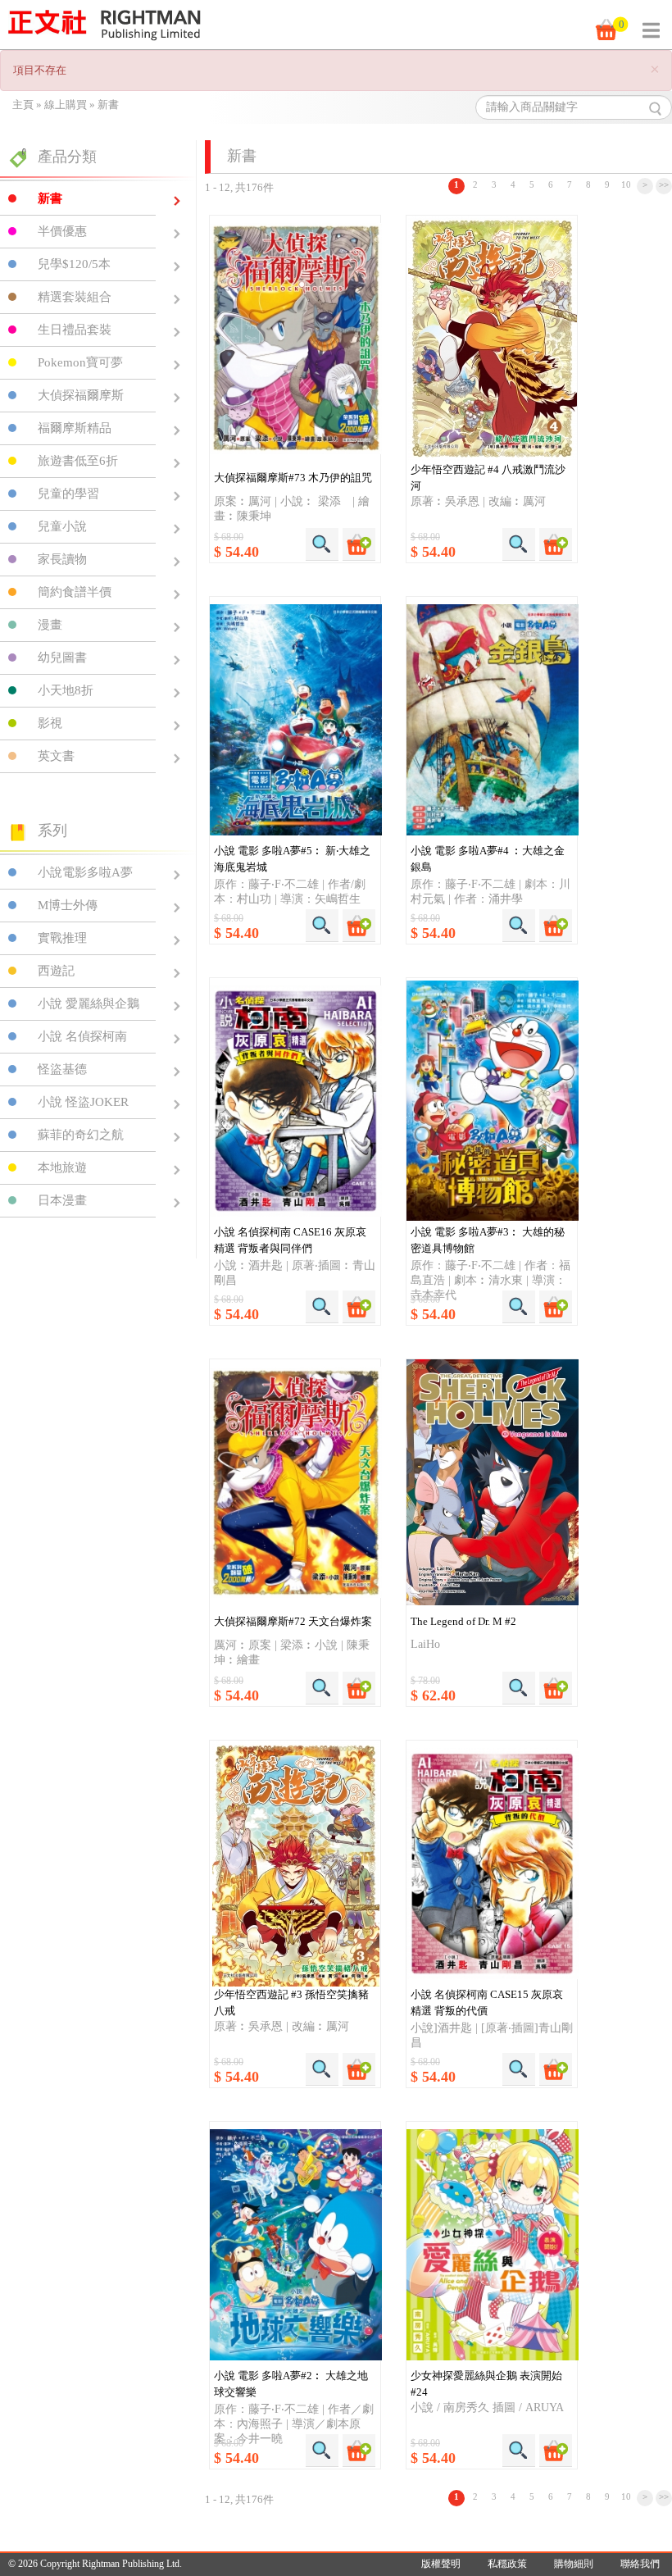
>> (664, 184)
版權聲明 (441, 2564)
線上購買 (66, 105)
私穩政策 (507, 2564)
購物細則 (574, 2564)
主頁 (23, 105)
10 (626, 184)
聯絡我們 (640, 2564)
